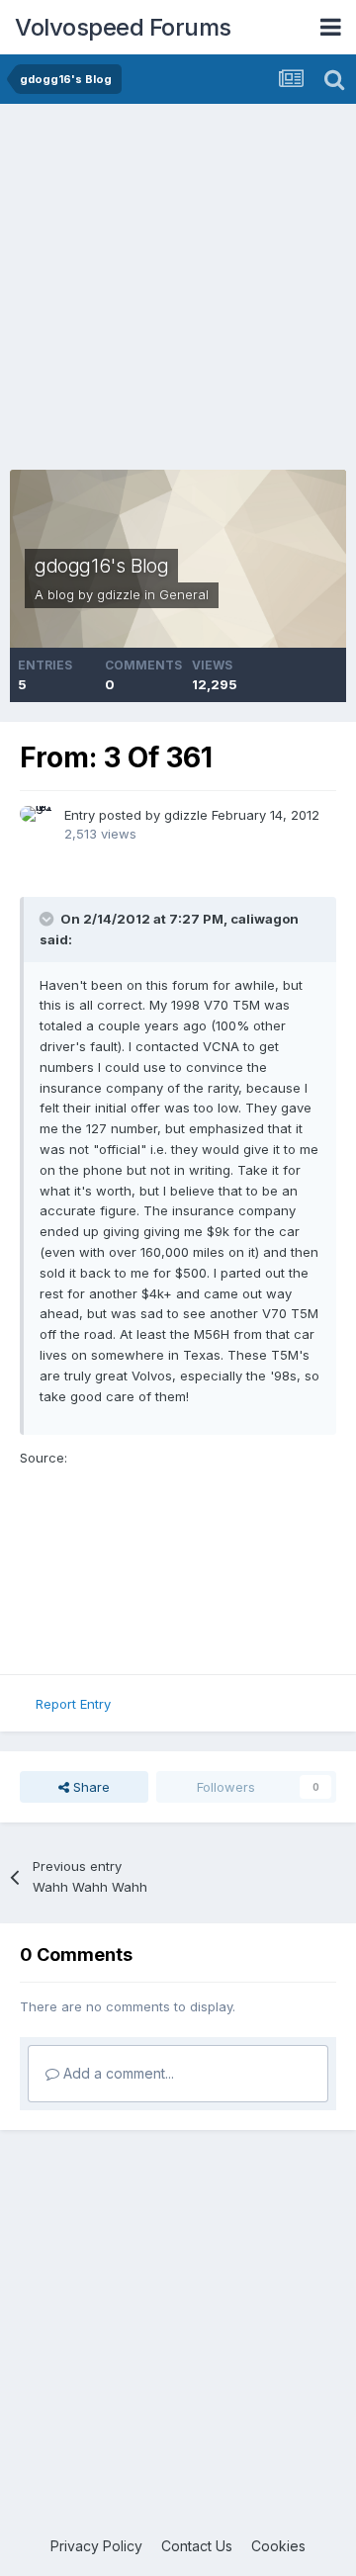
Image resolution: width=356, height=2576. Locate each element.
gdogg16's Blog (101, 566)
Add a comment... (117, 2073)
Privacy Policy (96, 2546)
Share (89, 1787)
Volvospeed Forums (123, 27)
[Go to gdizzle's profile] (37, 823)
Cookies (278, 2546)
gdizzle (119, 594)
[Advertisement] (178, 292)
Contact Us (197, 2546)
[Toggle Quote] (48, 919)
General (184, 594)
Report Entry (73, 1704)
